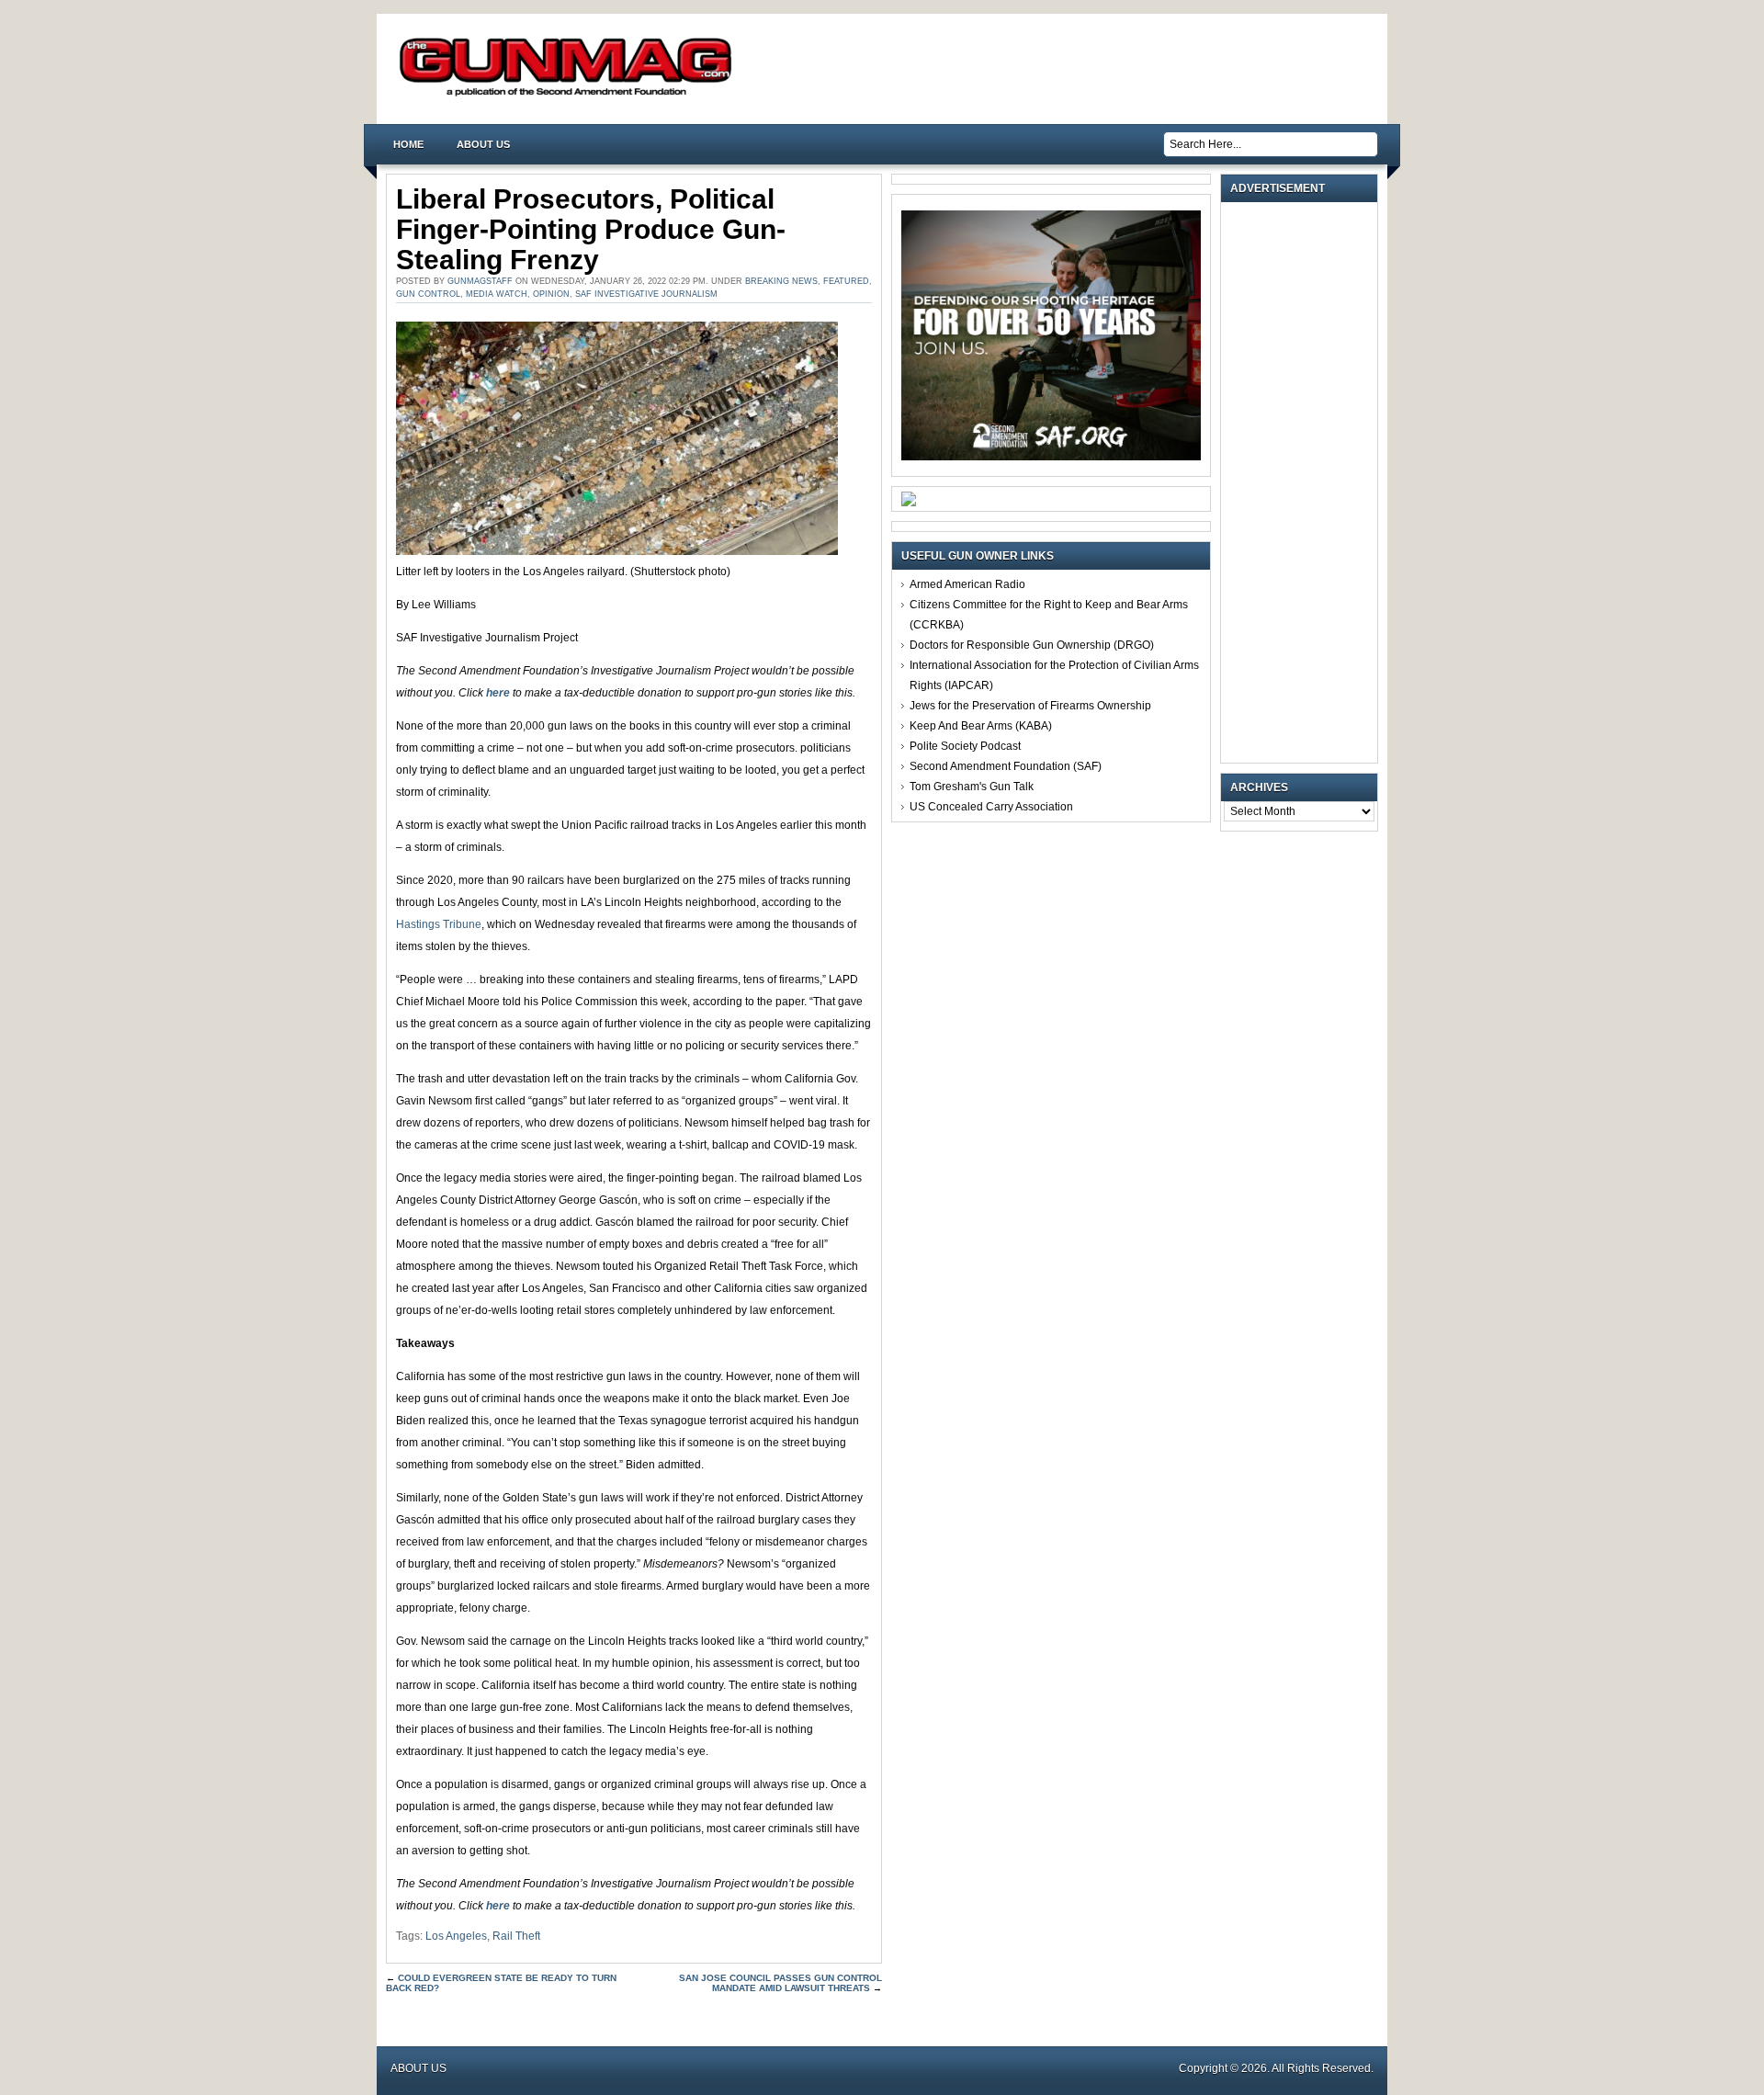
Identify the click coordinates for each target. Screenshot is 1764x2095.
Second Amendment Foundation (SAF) (1006, 766)
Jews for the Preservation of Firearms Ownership (1030, 706)
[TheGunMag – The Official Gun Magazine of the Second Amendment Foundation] (570, 95)
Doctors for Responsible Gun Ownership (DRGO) (1032, 645)
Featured (846, 281)
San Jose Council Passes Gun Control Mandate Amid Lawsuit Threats (780, 1983)
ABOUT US (483, 144)
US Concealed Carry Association (991, 807)
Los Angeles (456, 1936)
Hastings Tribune (439, 924)
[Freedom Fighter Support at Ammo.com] (909, 503)
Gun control (428, 294)
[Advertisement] (1304, 482)
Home (408, 144)
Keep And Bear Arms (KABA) (981, 726)
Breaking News (781, 281)
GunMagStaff (480, 281)
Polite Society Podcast (965, 746)
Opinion (551, 294)
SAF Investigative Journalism (646, 294)
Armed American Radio (967, 584)
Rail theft (516, 1936)
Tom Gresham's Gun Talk (972, 787)
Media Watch (497, 294)
